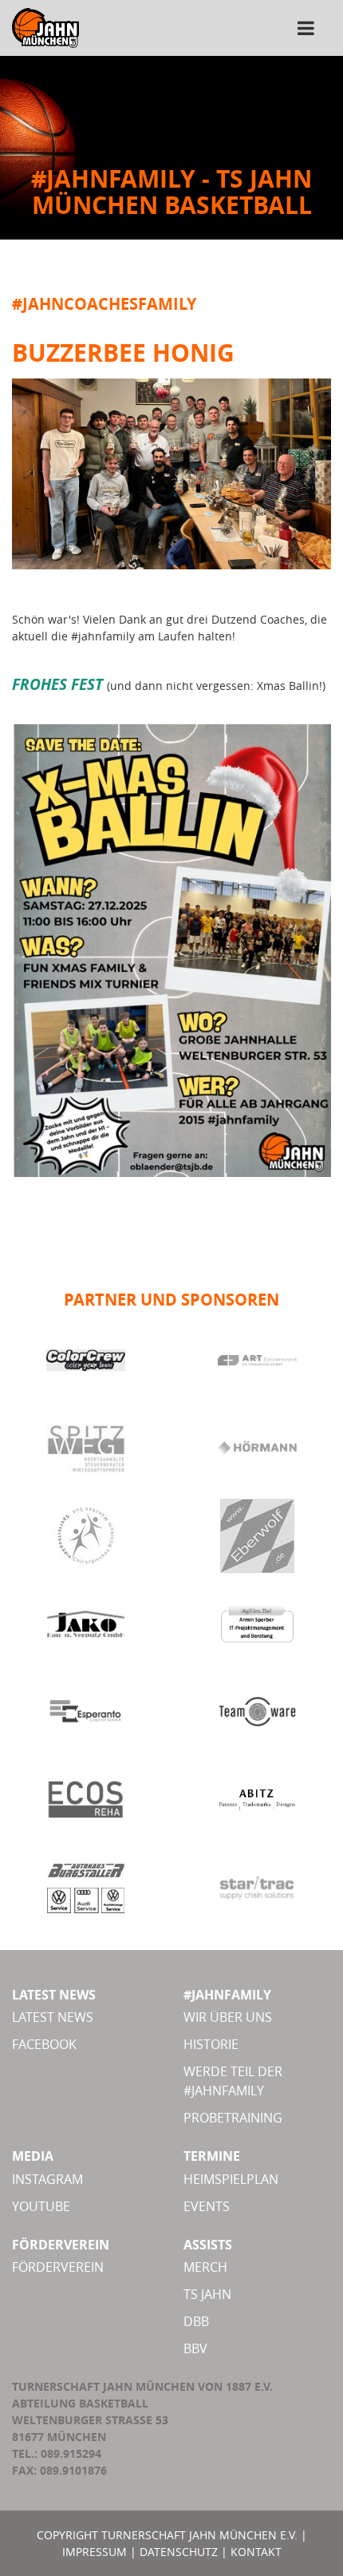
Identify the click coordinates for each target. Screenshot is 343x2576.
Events (207, 2206)
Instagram (47, 2179)
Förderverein (58, 2267)
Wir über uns (228, 2017)
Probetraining (233, 2118)
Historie (211, 2044)
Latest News (53, 2017)
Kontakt (256, 2552)
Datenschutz (179, 2552)
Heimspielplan (231, 2179)
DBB (196, 2321)
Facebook (44, 2044)
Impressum (95, 2552)
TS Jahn (207, 2294)
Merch (205, 2267)
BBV (195, 2348)
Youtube (41, 2206)
